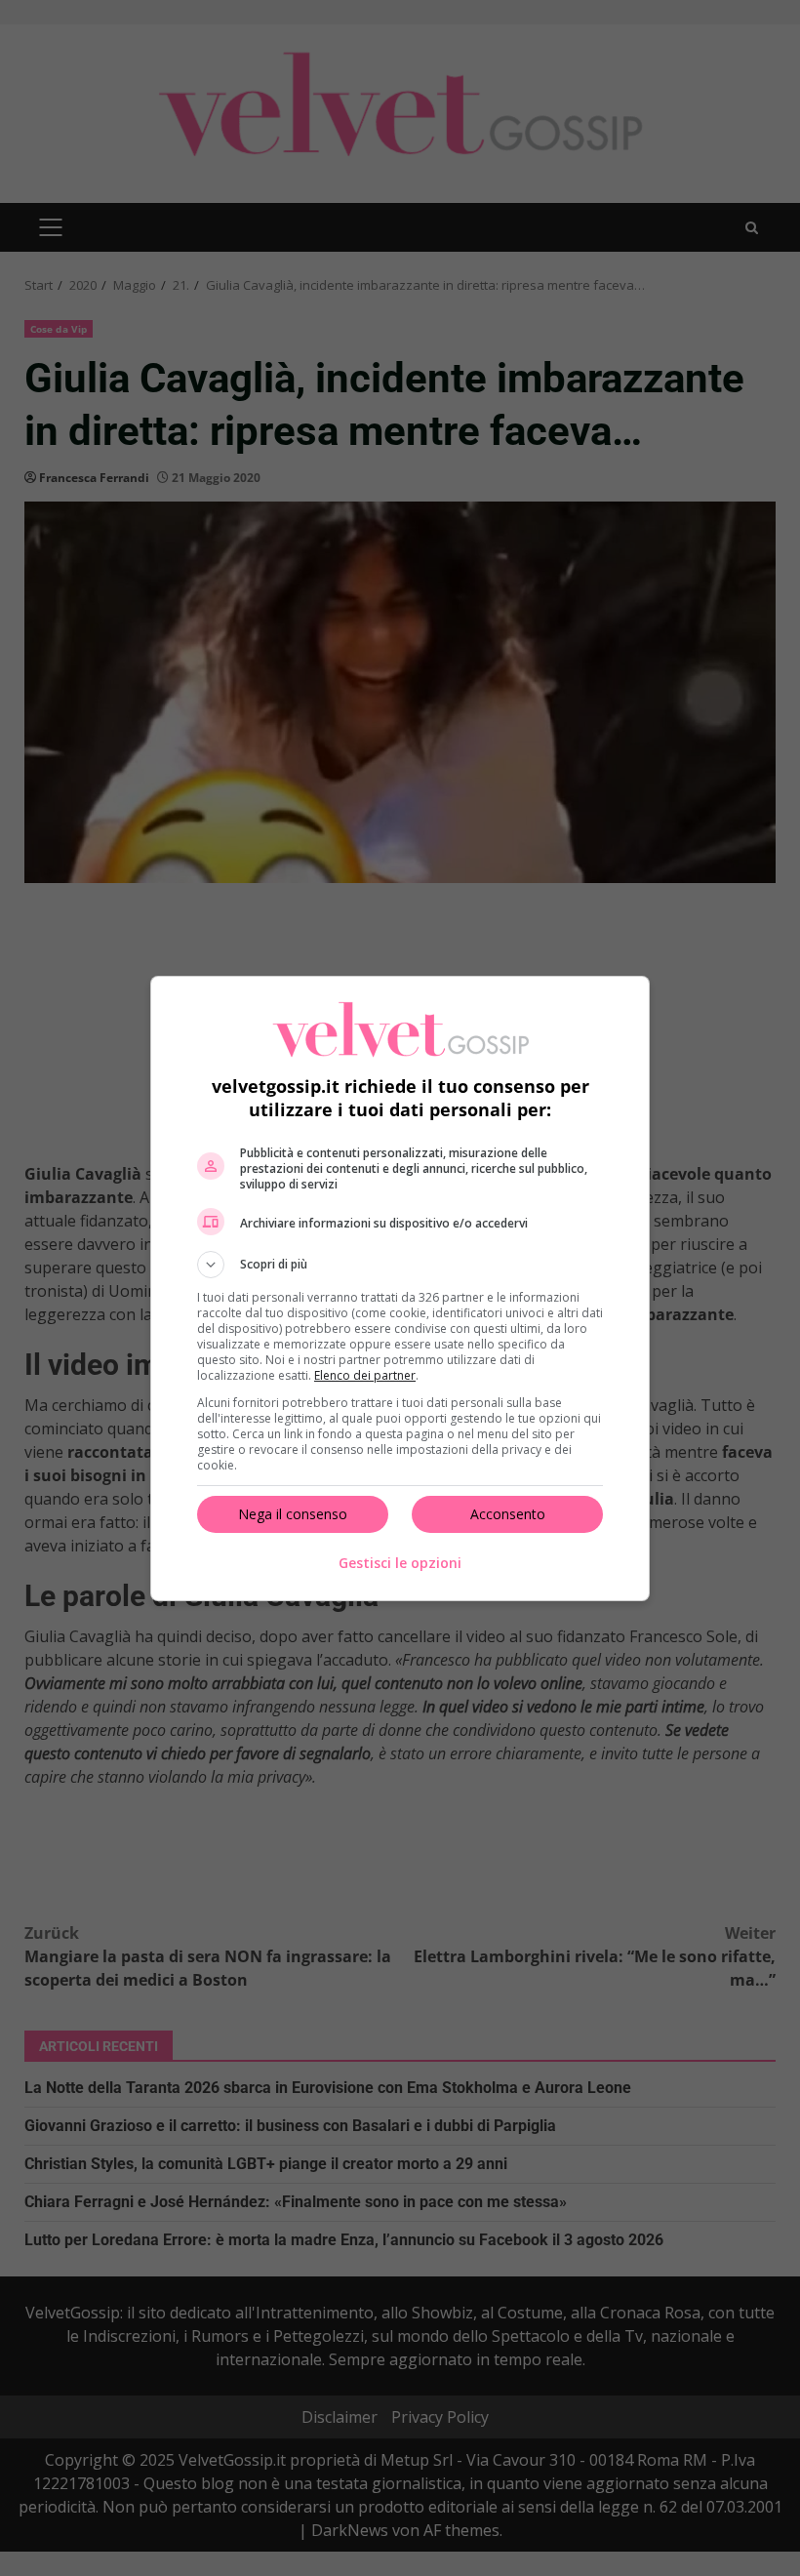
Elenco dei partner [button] (365, 1375)
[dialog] (400, 1288)
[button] (400, 1265)
